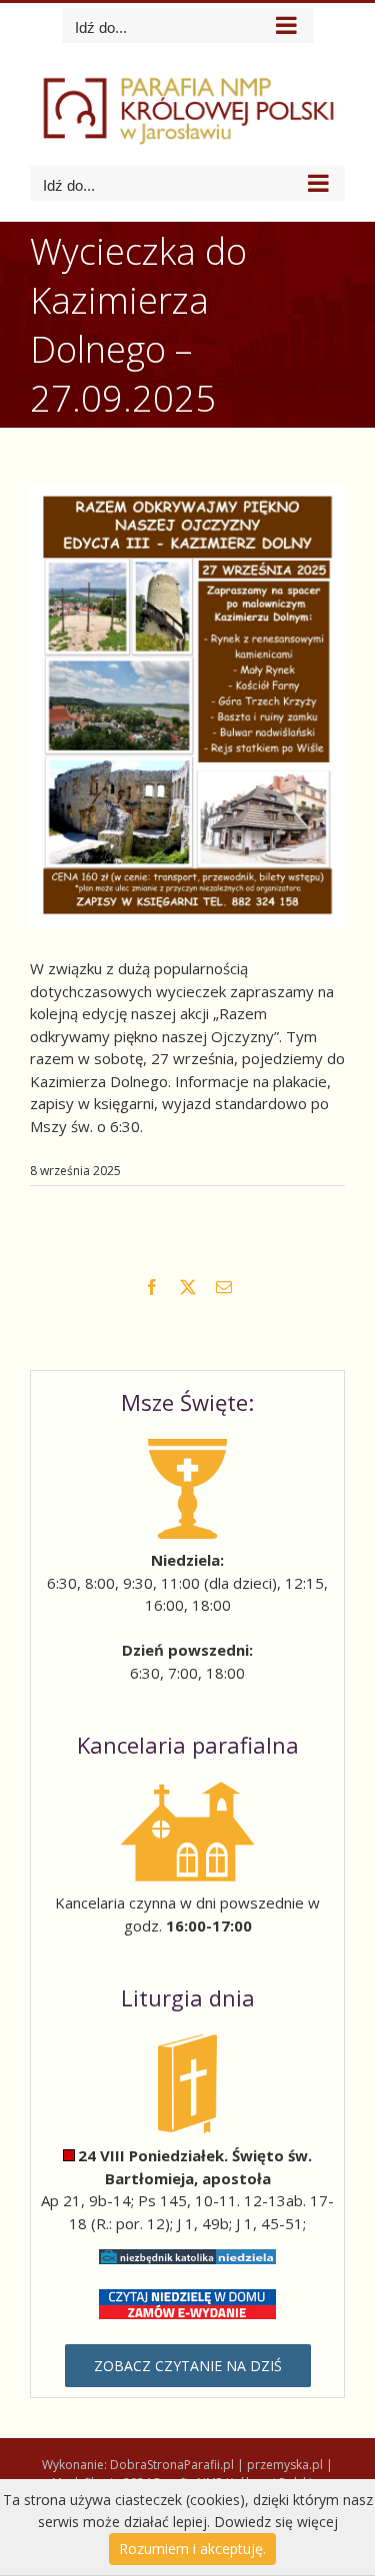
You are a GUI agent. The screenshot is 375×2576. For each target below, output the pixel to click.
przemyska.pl (285, 2465)
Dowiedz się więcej (276, 2522)
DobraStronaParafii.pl (172, 2465)
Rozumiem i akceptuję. (192, 2549)
